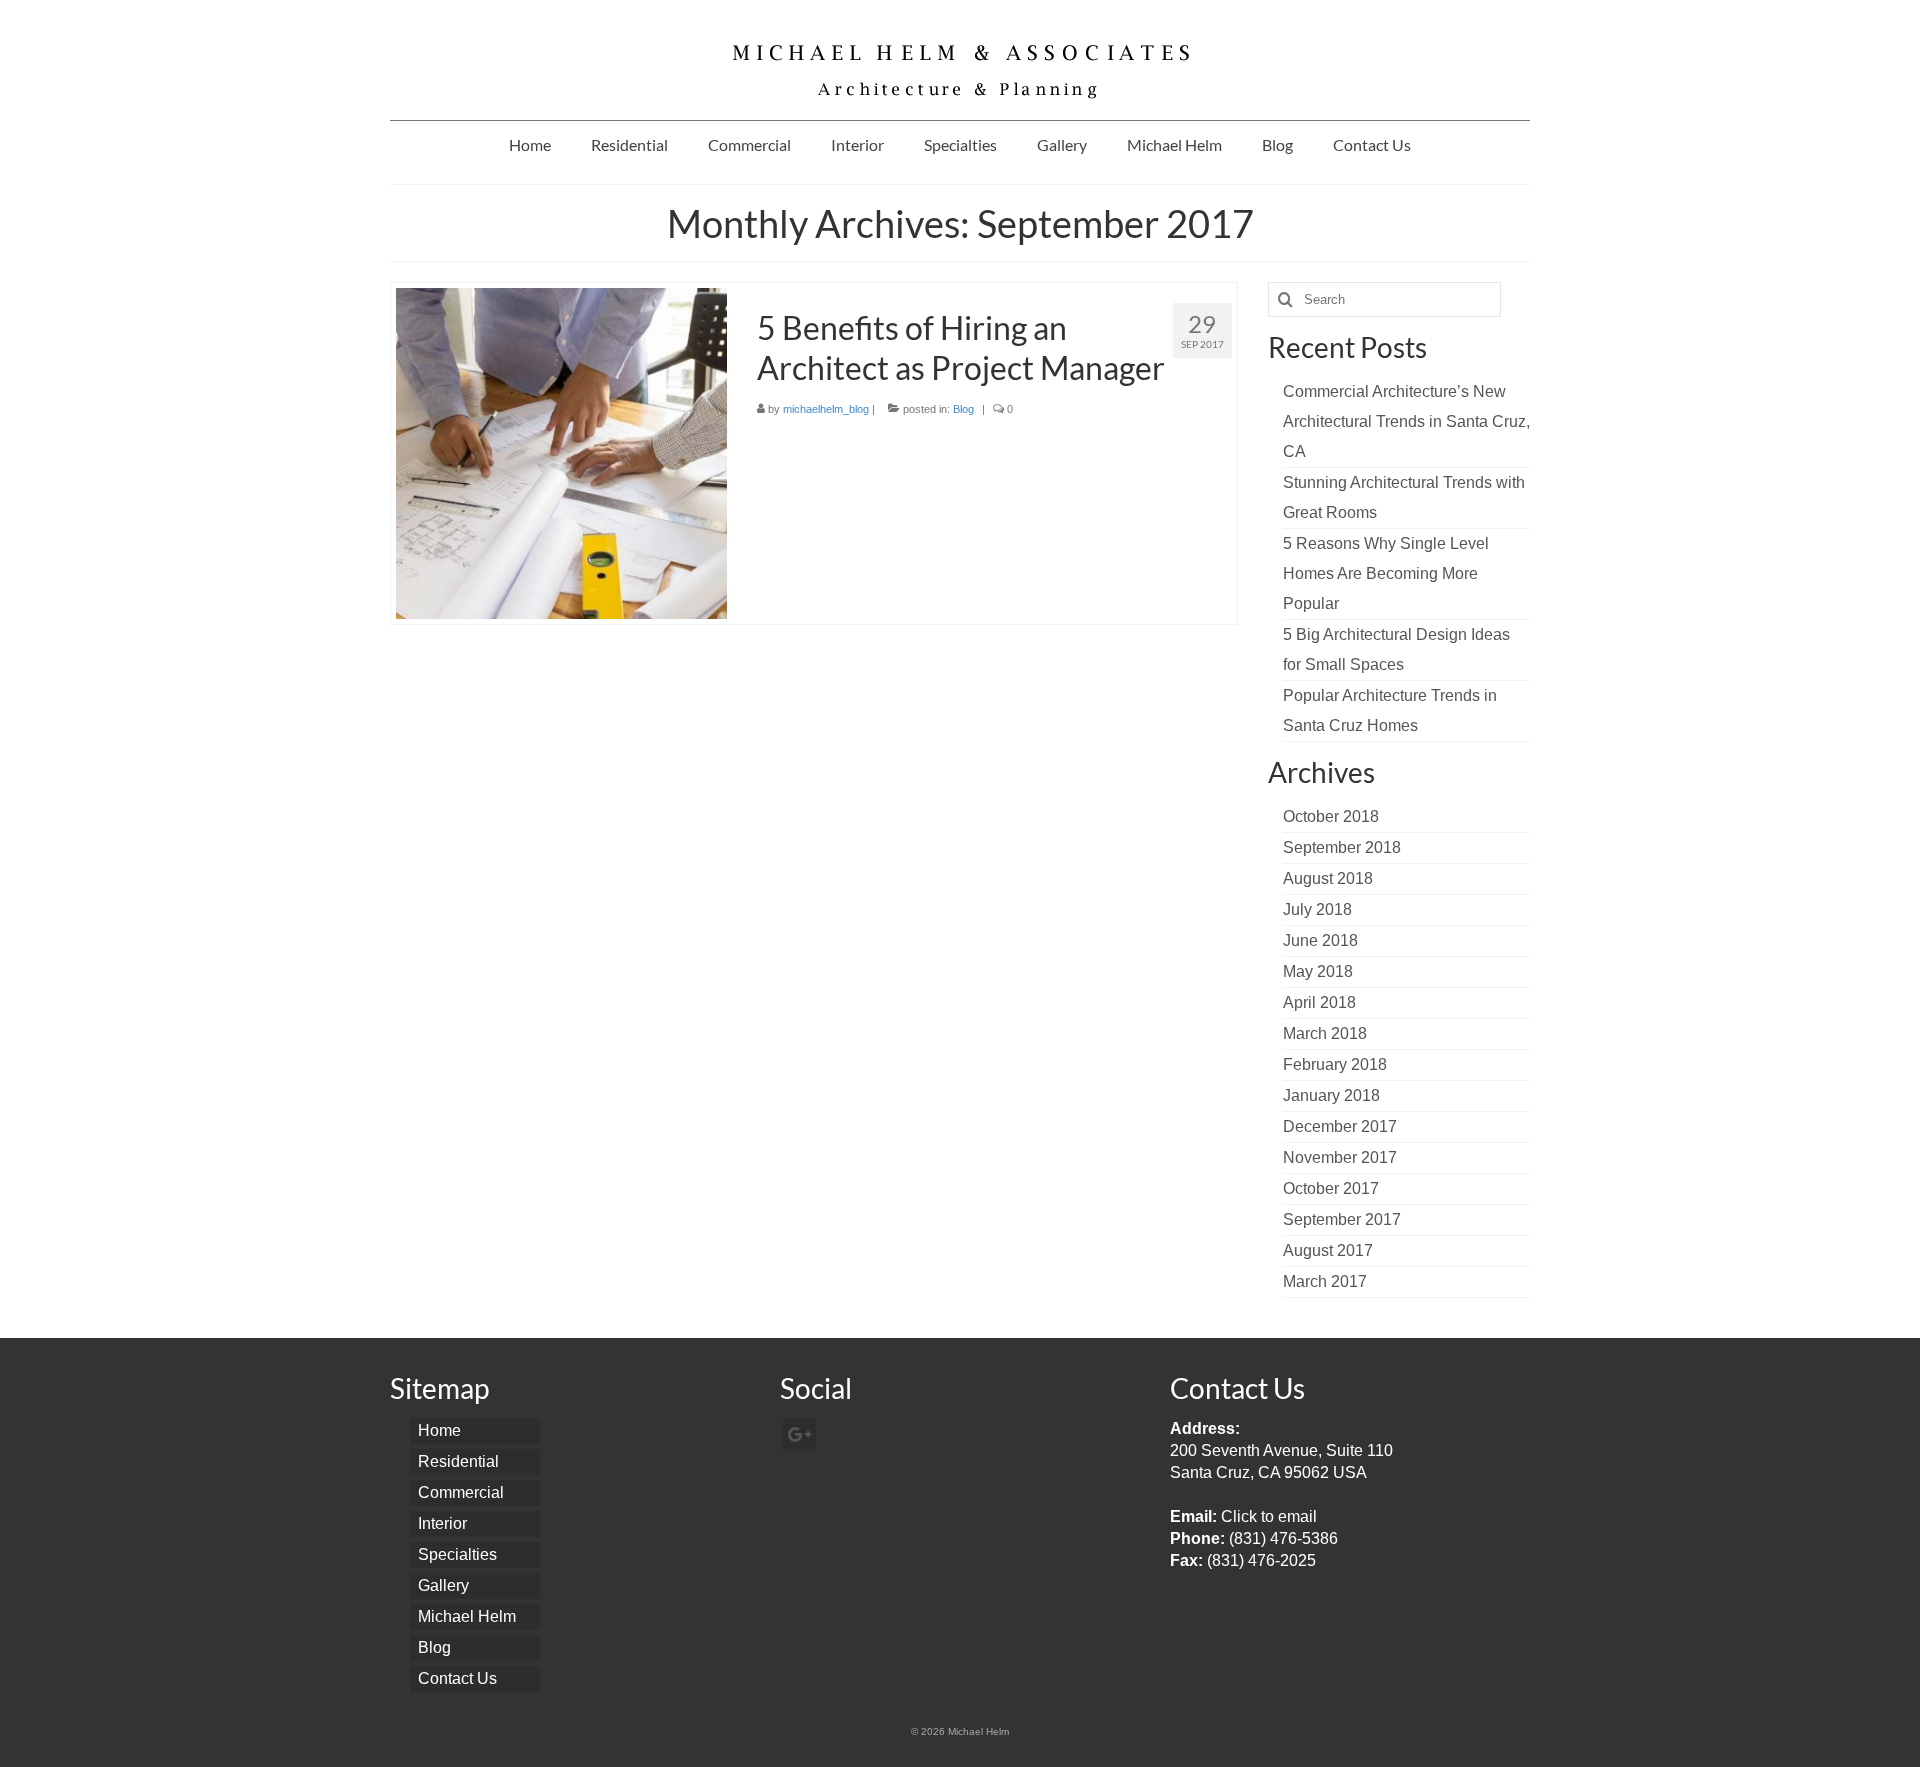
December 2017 (1340, 1126)
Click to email (1269, 1516)
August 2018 (1328, 878)
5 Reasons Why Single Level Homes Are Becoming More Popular (1386, 573)
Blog (963, 409)
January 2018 (1331, 1095)
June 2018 (1320, 940)
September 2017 (1342, 1219)
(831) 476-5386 (1283, 1538)
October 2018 (1331, 816)
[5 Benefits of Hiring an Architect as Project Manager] (561, 452)
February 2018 (1335, 1064)
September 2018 (1342, 847)
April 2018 (1319, 1002)
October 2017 (1331, 1188)
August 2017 (1328, 1250)
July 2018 (1317, 909)
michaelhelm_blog (826, 409)
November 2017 (1340, 1157)
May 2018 (1318, 971)
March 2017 (1325, 1281)
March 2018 (1325, 1033)
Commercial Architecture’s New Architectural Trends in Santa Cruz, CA (1406, 421)
